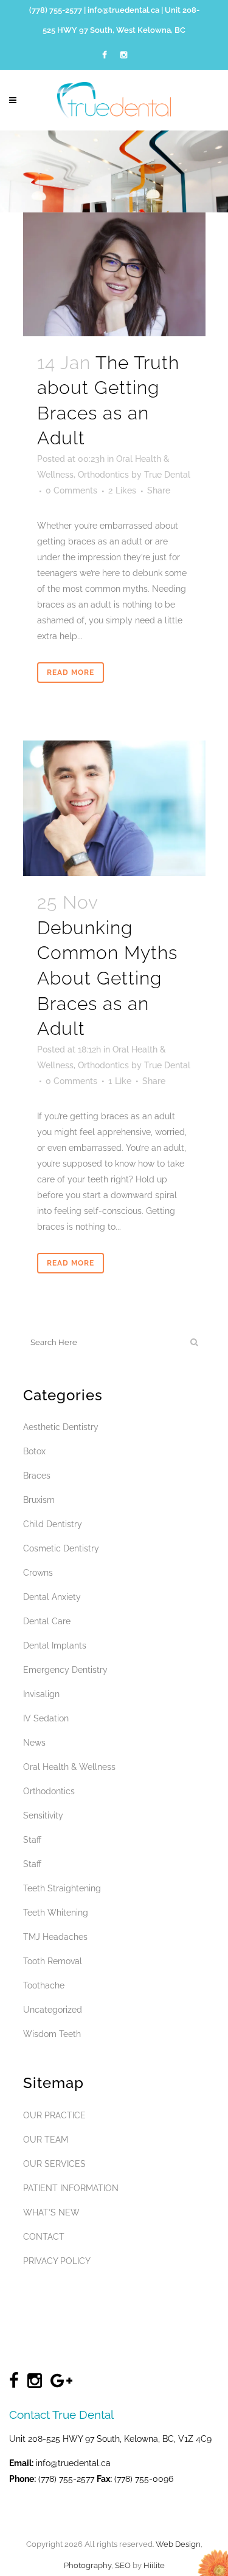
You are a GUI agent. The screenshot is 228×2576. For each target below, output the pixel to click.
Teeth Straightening (62, 1888)
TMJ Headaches (55, 1937)
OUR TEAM (46, 2140)
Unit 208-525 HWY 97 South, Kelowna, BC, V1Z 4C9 (110, 2439)
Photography (88, 2565)
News (34, 1743)
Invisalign (41, 1694)
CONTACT (44, 2237)
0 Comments (71, 490)
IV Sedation (46, 1718)
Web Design (178, 2544)
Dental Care (47, 1621)
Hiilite (154, 2565)
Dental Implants (55, 1646)
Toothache (44, 1985)
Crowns (38, 1573)
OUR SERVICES (54, 2164)
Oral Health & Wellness (69, 1767)
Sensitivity (43, 1815)
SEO (123, 2565)
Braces (37, 1476)
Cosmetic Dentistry (61, 1548)
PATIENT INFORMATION (71, 2188)
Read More (71, 673)
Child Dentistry (53, 1524)
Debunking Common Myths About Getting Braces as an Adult (107, 978)
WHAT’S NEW (51, 2212)
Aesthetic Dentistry (61, 1427)
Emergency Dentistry (65, 1670)
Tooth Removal (53, 1961)
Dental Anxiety (52, 1597)
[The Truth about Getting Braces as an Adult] (114, 274)
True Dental (167, 475)
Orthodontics (103, 475)
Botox (34, 1451)
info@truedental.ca (123, 10)
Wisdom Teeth (52, 2034)
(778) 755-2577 (56, 10)
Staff (32, 1840)
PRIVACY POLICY (57, 2261)
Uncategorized (53, 2010)
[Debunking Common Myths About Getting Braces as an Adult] (114, 808)
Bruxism (39, 1500)
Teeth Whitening (56, 1913)
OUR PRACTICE (54, 2115)
